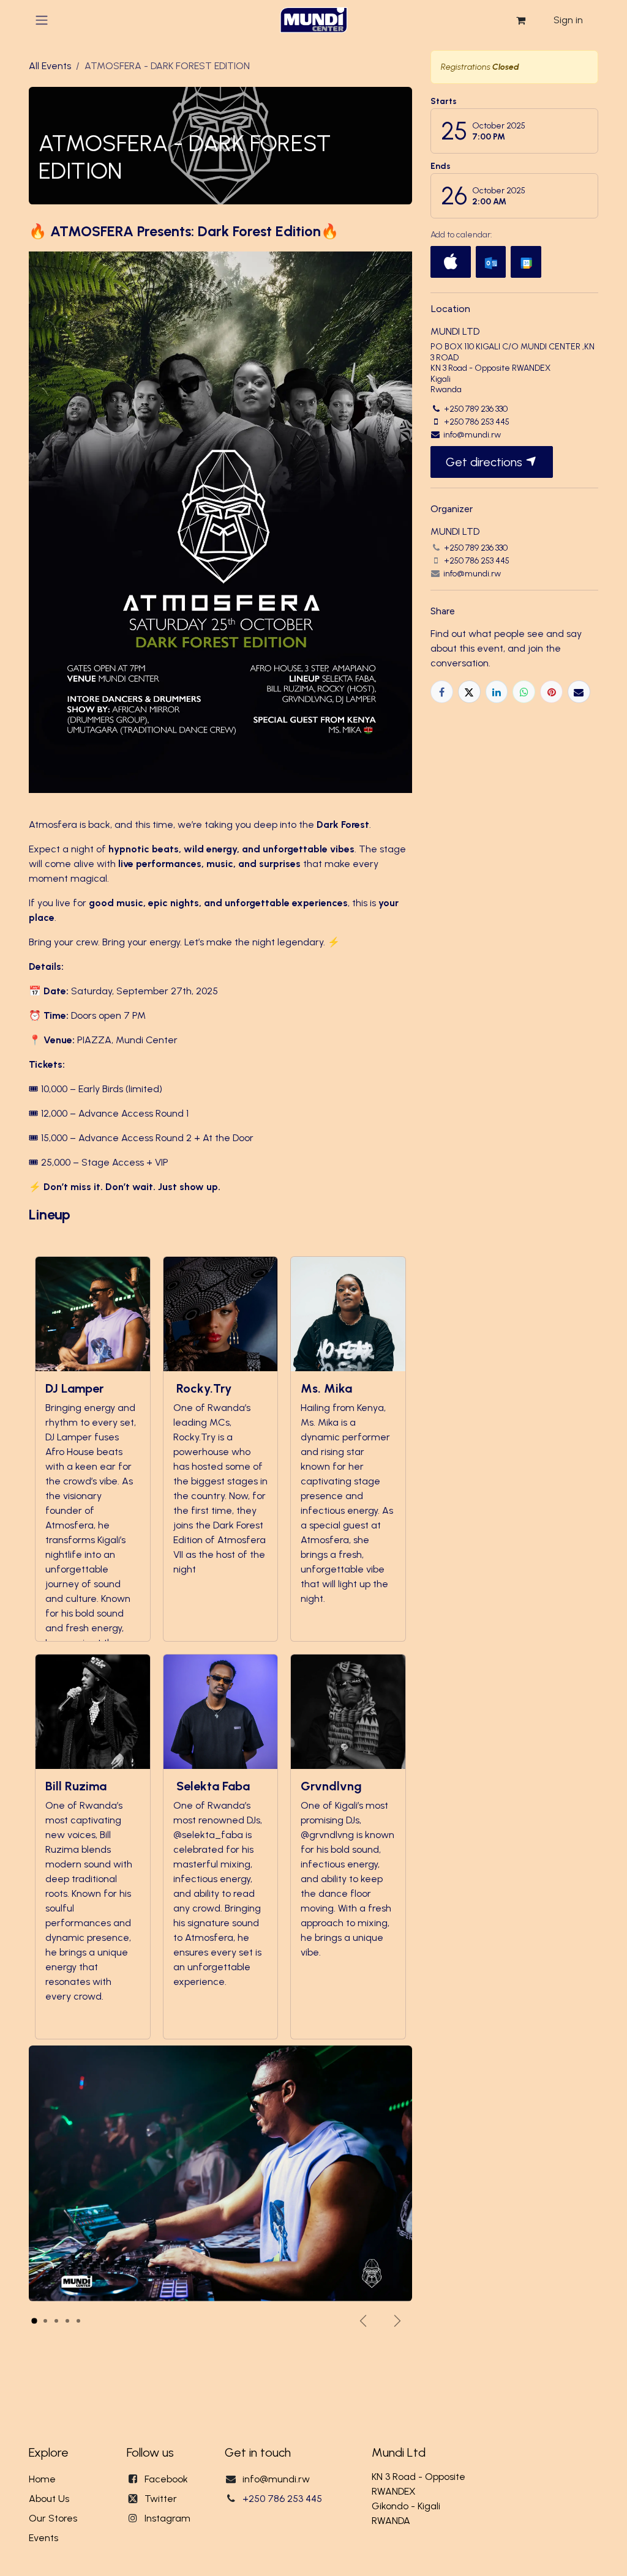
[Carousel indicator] (34, 2321)
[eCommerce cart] (520, 20)
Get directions (486, 462)
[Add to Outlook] (491, 262)
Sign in (568, 20)
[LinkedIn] (497, 692)
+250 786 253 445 (282, 2499)
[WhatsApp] (524, 692)
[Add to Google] (526, 262)
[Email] (579, 692)
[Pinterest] (551, 692)
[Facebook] (442, 692)
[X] (469, 692)
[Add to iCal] (451, 262)
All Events (50, 66)
